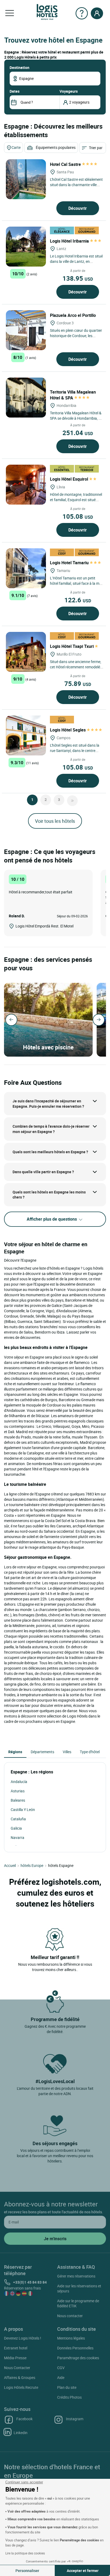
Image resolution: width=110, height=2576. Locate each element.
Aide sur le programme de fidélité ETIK (78, 2303)
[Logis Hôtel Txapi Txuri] (26, 652)
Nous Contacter (17, 2368)
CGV (61, 2368)
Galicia (16, 1828)
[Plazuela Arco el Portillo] (26, 330)
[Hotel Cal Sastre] (26, 179)
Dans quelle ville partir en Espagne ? (43, 1172)
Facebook (24, 2419)
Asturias (18, 1791)
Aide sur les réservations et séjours (79, 2288)
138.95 (78, 278)
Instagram (75, 2419)
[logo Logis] (47, 12)
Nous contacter (70, 2316)
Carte (16, 147)
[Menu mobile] (10, 13)
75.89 (78, 684)
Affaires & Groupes (20, 2377)
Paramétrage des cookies (78, 2358)
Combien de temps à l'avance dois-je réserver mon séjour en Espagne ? (51, 1129)
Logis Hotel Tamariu (70, 563)
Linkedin (21, 2433)
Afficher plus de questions (52, 1219)
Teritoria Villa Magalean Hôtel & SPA (73, 395)
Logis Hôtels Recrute (21, 2387)
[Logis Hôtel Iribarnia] (26, 247)
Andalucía (19, 1782)
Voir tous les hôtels (55, 821)
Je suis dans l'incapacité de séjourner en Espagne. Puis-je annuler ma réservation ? (48, 1104)
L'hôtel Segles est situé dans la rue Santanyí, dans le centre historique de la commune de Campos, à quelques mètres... (75, 753)
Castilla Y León (23, 1810)
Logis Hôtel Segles (68, 730)
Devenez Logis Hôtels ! (23, 2338)
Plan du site (67, 2387)
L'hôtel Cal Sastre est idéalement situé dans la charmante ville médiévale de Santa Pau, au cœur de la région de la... (76, 187)
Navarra (17, 1837)
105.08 (78, 516)
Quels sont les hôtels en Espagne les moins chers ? (49, 1195)
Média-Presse (15, 2358)
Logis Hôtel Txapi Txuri (72, 646)
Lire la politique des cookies (25, 2553)
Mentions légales (71, 2338)
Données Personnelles (75, 2348)
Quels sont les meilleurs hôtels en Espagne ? (50, 1152)
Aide (61, 2377)
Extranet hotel (16, 2348)
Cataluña (18, 1819)
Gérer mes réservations (76, 2276)
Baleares (18, 1800)
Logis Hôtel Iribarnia (70, 241)
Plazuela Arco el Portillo (73, 315)
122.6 (78, 600)
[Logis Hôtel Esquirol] (26, 485)
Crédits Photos (69, 2397)
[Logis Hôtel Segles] (26, 735)
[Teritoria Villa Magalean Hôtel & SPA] (26, 398)
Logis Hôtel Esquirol (70, 479)
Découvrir (78, 208)
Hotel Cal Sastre (66, 164)
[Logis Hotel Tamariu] (26, 568)
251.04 (78, 433)
